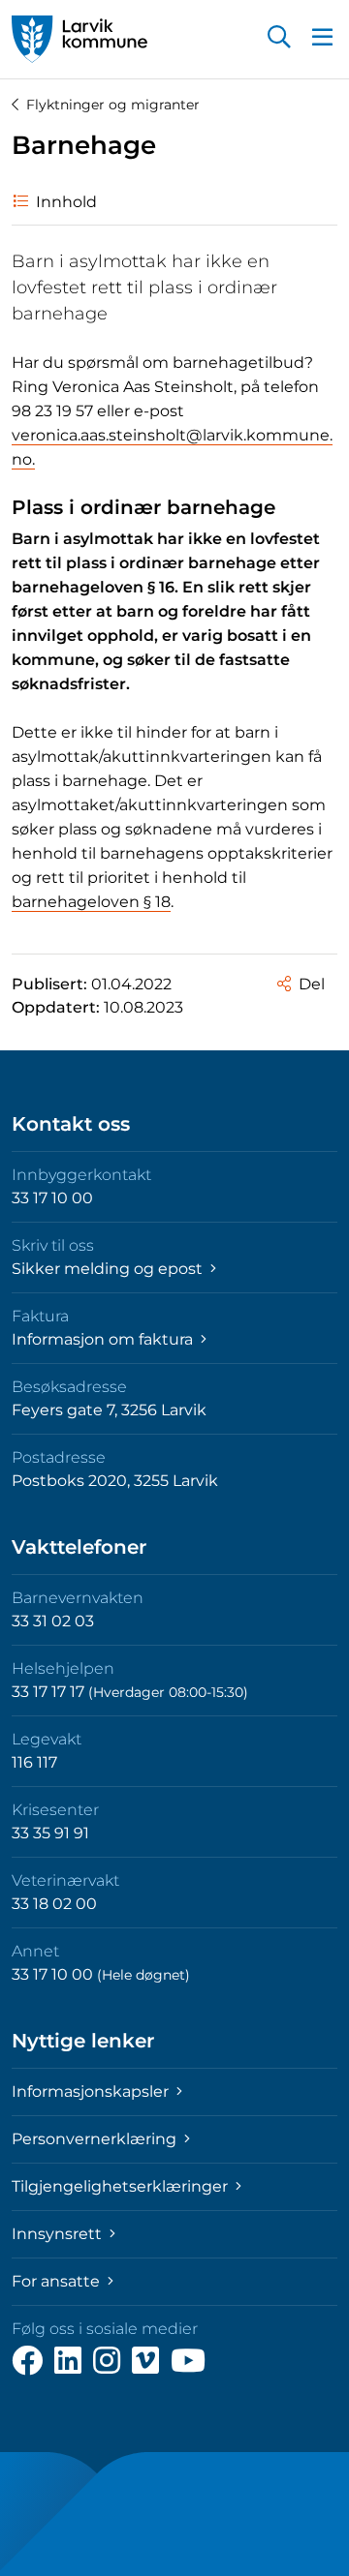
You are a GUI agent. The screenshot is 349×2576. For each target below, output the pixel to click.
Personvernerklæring (96, 2139)
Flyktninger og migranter (113, 105)
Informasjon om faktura (104, 1339)
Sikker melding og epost (109, 1269)
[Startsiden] (79, 39)
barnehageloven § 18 (91, 902)
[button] (279, 39)
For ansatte (58, 2281)
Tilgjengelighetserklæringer (122, 2186)
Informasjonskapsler (92, 2091)
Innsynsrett (59, 2234)
